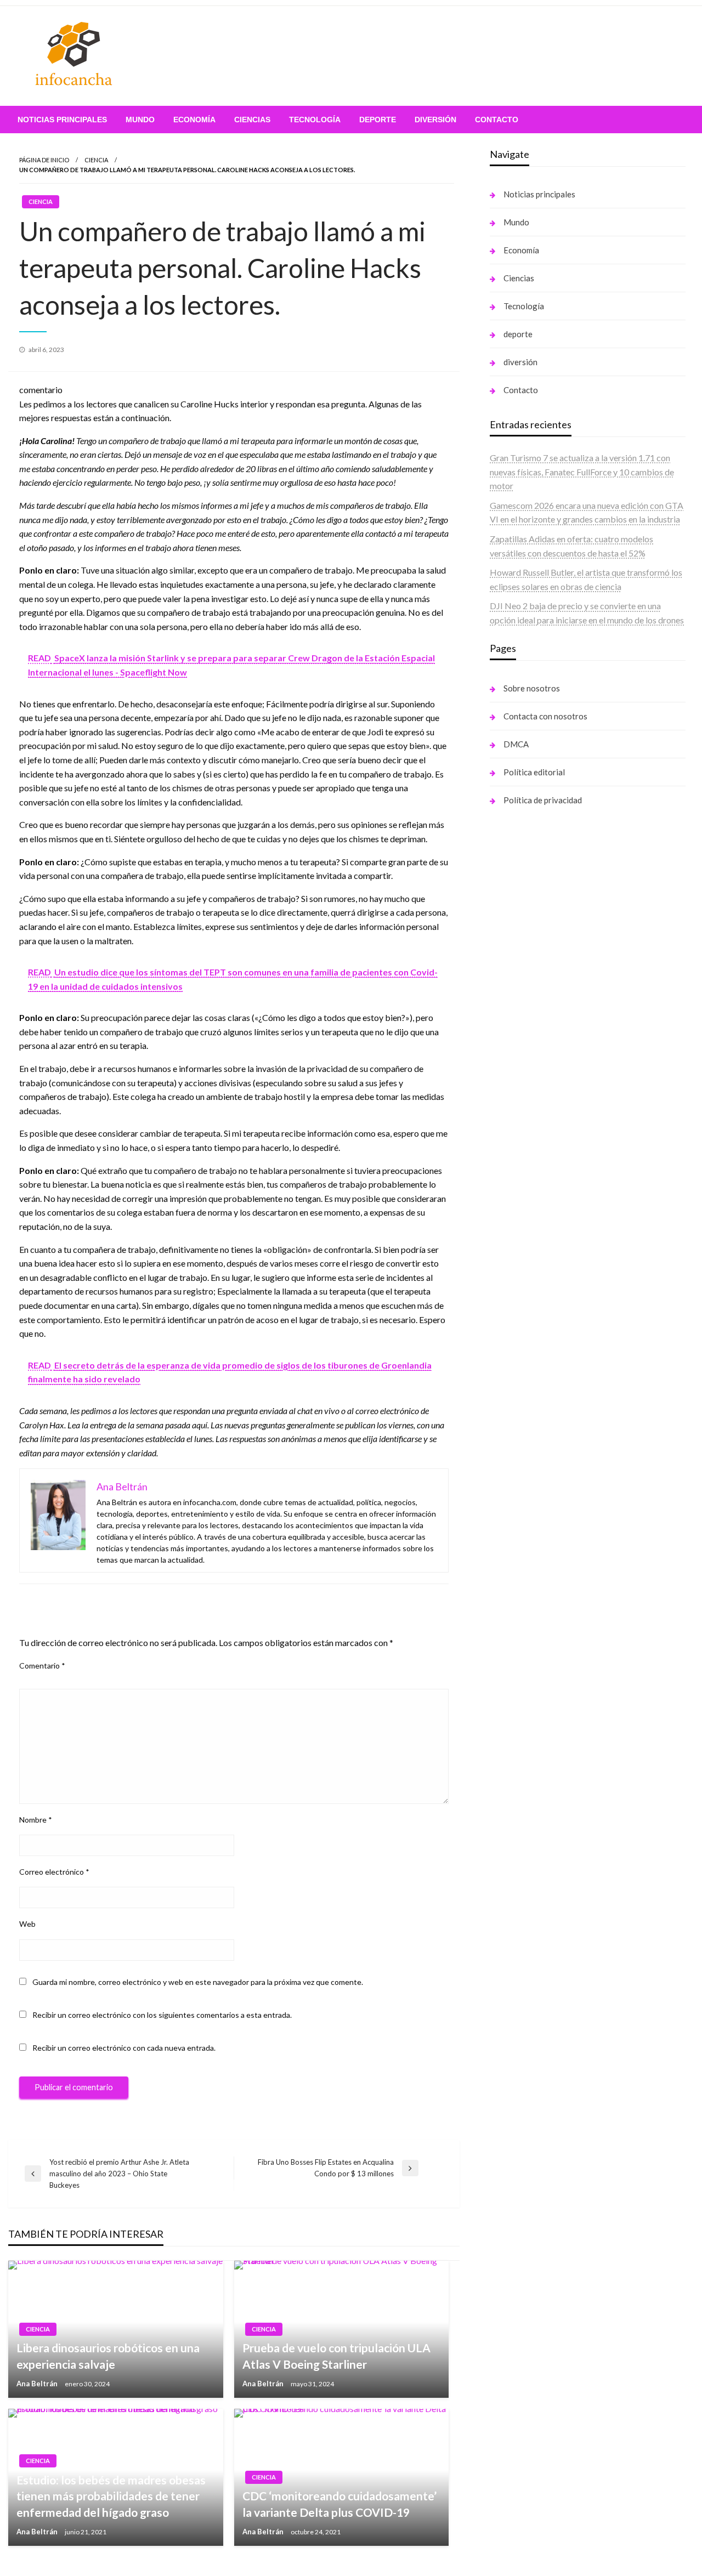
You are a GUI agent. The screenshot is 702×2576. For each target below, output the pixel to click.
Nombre (36, 1820)
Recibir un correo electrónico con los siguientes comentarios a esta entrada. (162, 2015)
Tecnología (315, 120)
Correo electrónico (54, 1872)
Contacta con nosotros (545, 716)
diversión (435, 120)
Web (27, 1924)
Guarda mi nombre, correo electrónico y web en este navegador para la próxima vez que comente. (198, 1982)
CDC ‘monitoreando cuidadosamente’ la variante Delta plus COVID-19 (339, 2504)
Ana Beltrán (38, 2384)
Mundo (140, 120)
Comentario (42, 1666)
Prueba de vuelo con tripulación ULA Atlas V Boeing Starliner (336, 2356)
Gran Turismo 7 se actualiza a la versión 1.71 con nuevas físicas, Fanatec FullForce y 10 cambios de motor (582, 472)
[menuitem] (62, 120)
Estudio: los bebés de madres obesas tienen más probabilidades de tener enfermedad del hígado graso (111, 2496)
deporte (378, 120)
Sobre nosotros (532, 688)
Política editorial (534, 772)
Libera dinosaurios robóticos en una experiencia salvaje (108, 2356)
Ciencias (252, 120)
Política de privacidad (543, 800)
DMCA (516, 744)
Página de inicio (44, 160)
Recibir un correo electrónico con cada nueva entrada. (124, 2048)
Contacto (497, 120)
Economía (194, 120)
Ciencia (96, 160)
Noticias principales (62, 120)
